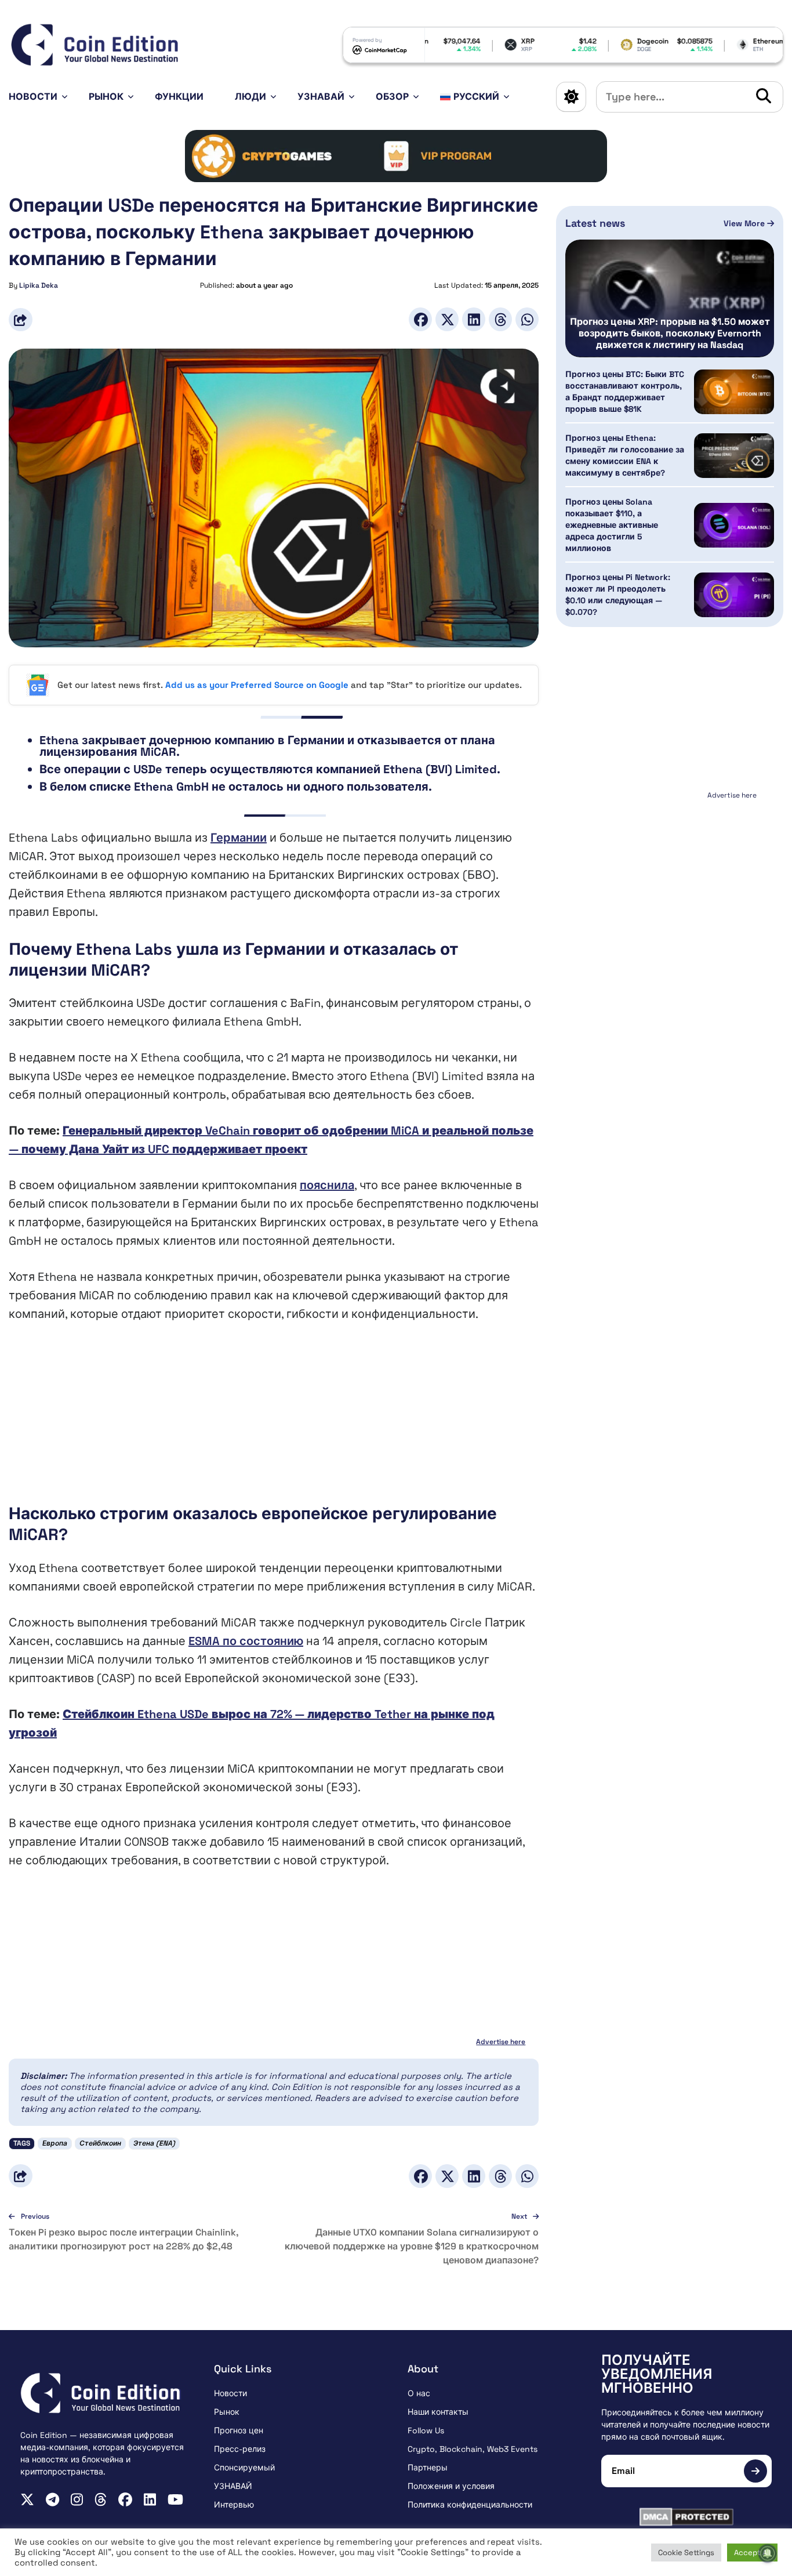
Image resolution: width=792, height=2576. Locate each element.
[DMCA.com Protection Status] (686, 2517)
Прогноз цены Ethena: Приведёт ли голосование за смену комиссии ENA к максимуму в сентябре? (625, 456)
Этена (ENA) (154, 2143)
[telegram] (52, 2499)
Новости (33, 97)
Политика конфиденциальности (470, 2505)
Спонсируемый (244, 2468)
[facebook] (125, 2499)
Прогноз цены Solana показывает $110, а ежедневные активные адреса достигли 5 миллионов (612, 526)
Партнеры (428, 2468)
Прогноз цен (239, 2430)
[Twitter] (447, 319)
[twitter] (27, 2499)
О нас (419, 2393)
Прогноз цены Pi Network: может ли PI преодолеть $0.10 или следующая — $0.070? (618, 595)
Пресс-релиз (240, 2449)
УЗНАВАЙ (321, 97)
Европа (55, 2143)
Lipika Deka (39, 285)
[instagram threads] (101, 2499)
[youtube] (175, 2499)
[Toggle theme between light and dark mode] (571, 97)
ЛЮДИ (250, 97)
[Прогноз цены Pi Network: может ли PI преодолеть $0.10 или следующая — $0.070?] (734, 595)
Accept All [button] (752, 2553)
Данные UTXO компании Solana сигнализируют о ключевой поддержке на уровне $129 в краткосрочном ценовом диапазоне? (412, 2246)
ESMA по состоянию (246, 1641)
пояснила (327, 1185)
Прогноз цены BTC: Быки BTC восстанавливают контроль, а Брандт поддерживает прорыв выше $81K (625, 392)
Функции (179, 97)
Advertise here (501, 2042)
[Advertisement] (274, 1422)
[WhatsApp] (527, 319)
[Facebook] (420, 319)
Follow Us (426, 2430)
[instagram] (77, 2499)
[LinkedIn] (474, 319)
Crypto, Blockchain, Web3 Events (473, 2449)
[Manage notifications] (768, 2553)
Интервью (234, 2505)
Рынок (106, 97)
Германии (239, 838)
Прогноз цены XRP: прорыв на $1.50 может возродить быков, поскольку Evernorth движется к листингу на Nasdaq (670, 334)
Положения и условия (451, 2486)
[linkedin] (150, 2499)
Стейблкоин (100, 2143)
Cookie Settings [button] (686, 2553)
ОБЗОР (392, 97)
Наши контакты (438, 2412)
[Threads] (500, 319)
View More (745, 223)
